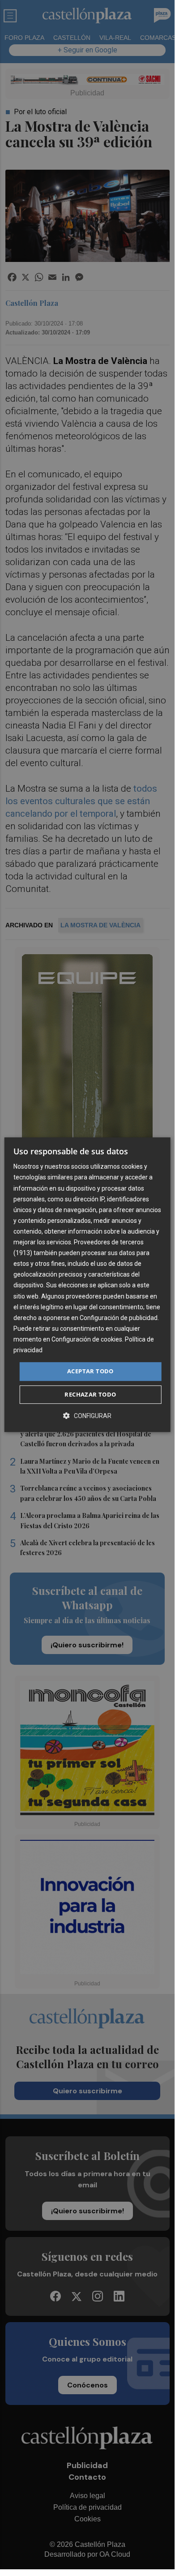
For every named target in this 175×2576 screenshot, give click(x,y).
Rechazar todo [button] (90, 1394)
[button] (87, 1416)
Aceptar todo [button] (90, 1371)
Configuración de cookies (87, 1339)
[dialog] (87, 1285)
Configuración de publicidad (119, 1318)
